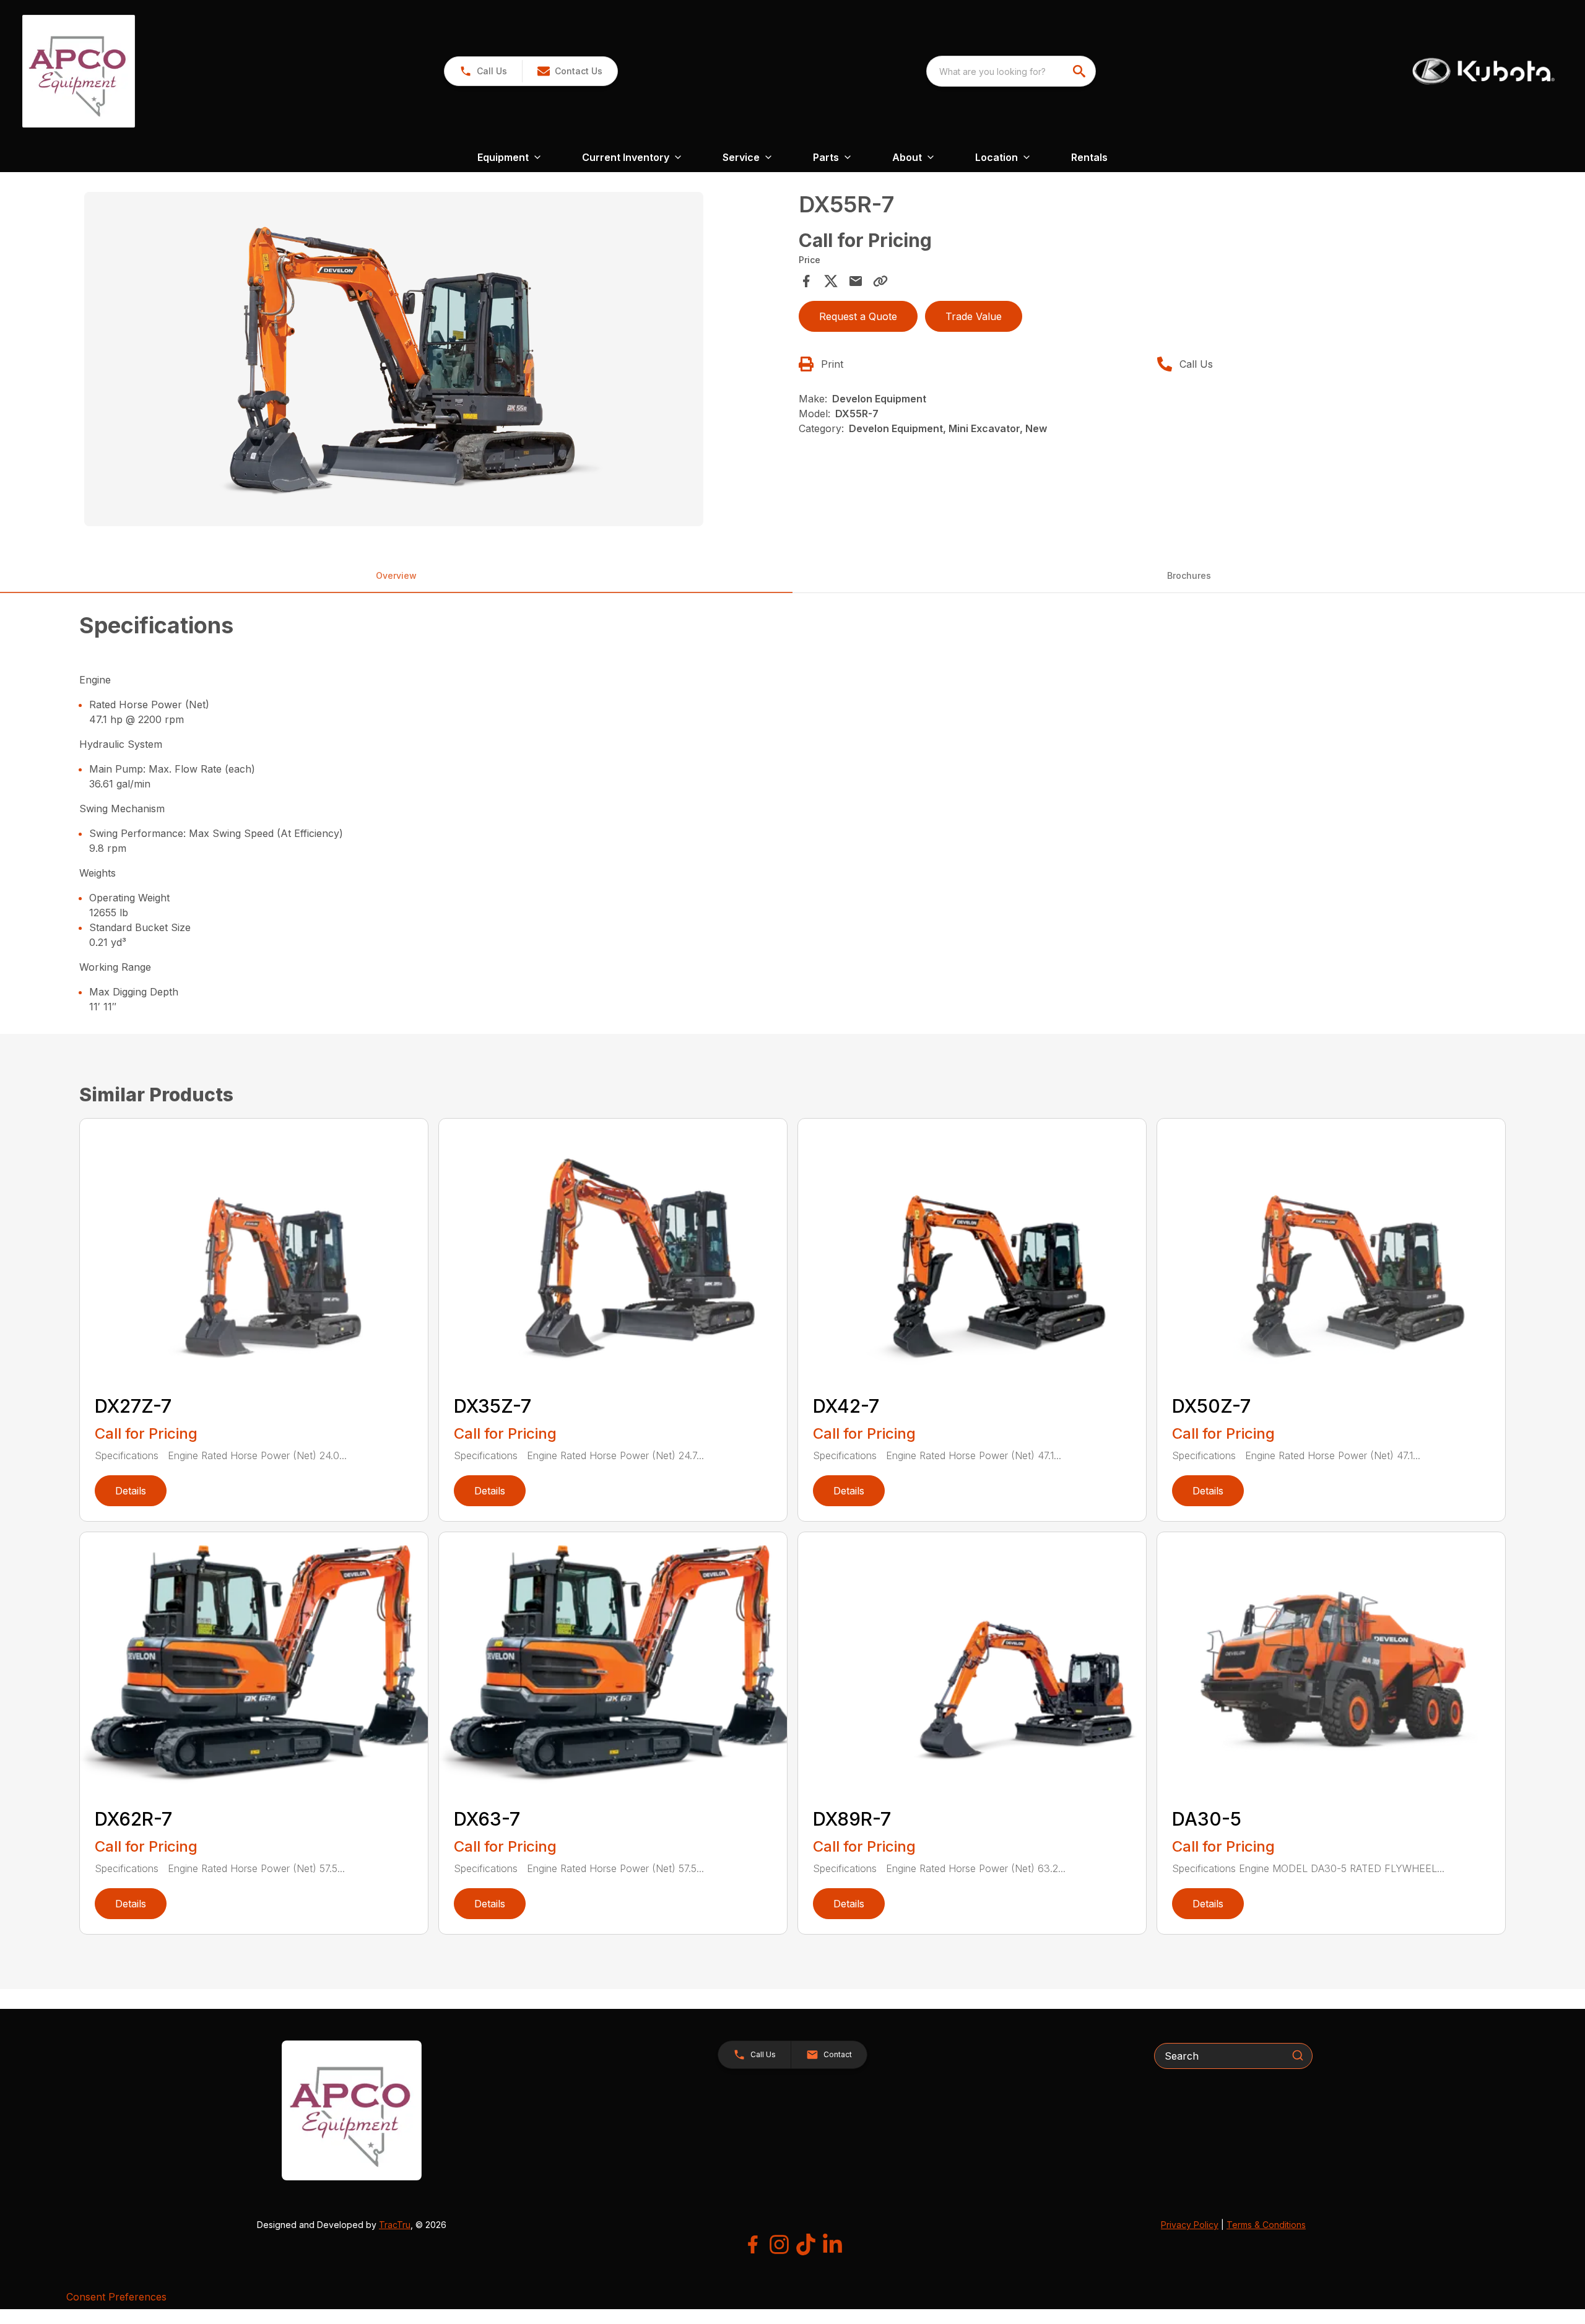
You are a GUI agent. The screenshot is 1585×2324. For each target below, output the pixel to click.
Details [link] (131, 1491)
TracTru (395, 2225)
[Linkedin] (832, 2244)
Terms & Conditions (1266, 2225)
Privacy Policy (1190, 2225)
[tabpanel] (435, 361)
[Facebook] (753, 2244)
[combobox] (1011, 71)
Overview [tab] (396, 575)
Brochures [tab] (1189, 575)
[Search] (1298, 2055)
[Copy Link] (880, 281)
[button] (483, 71)
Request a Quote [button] (858, 316)
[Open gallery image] (394, 359)
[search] (1080, 71)
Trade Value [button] (974, 316)
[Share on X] (831, 281)
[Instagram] (779, 2244)
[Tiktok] (806, 2244)
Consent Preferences (116, 2297)
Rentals (1089, 157)
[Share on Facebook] (806, 281)
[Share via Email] (856, 281)
